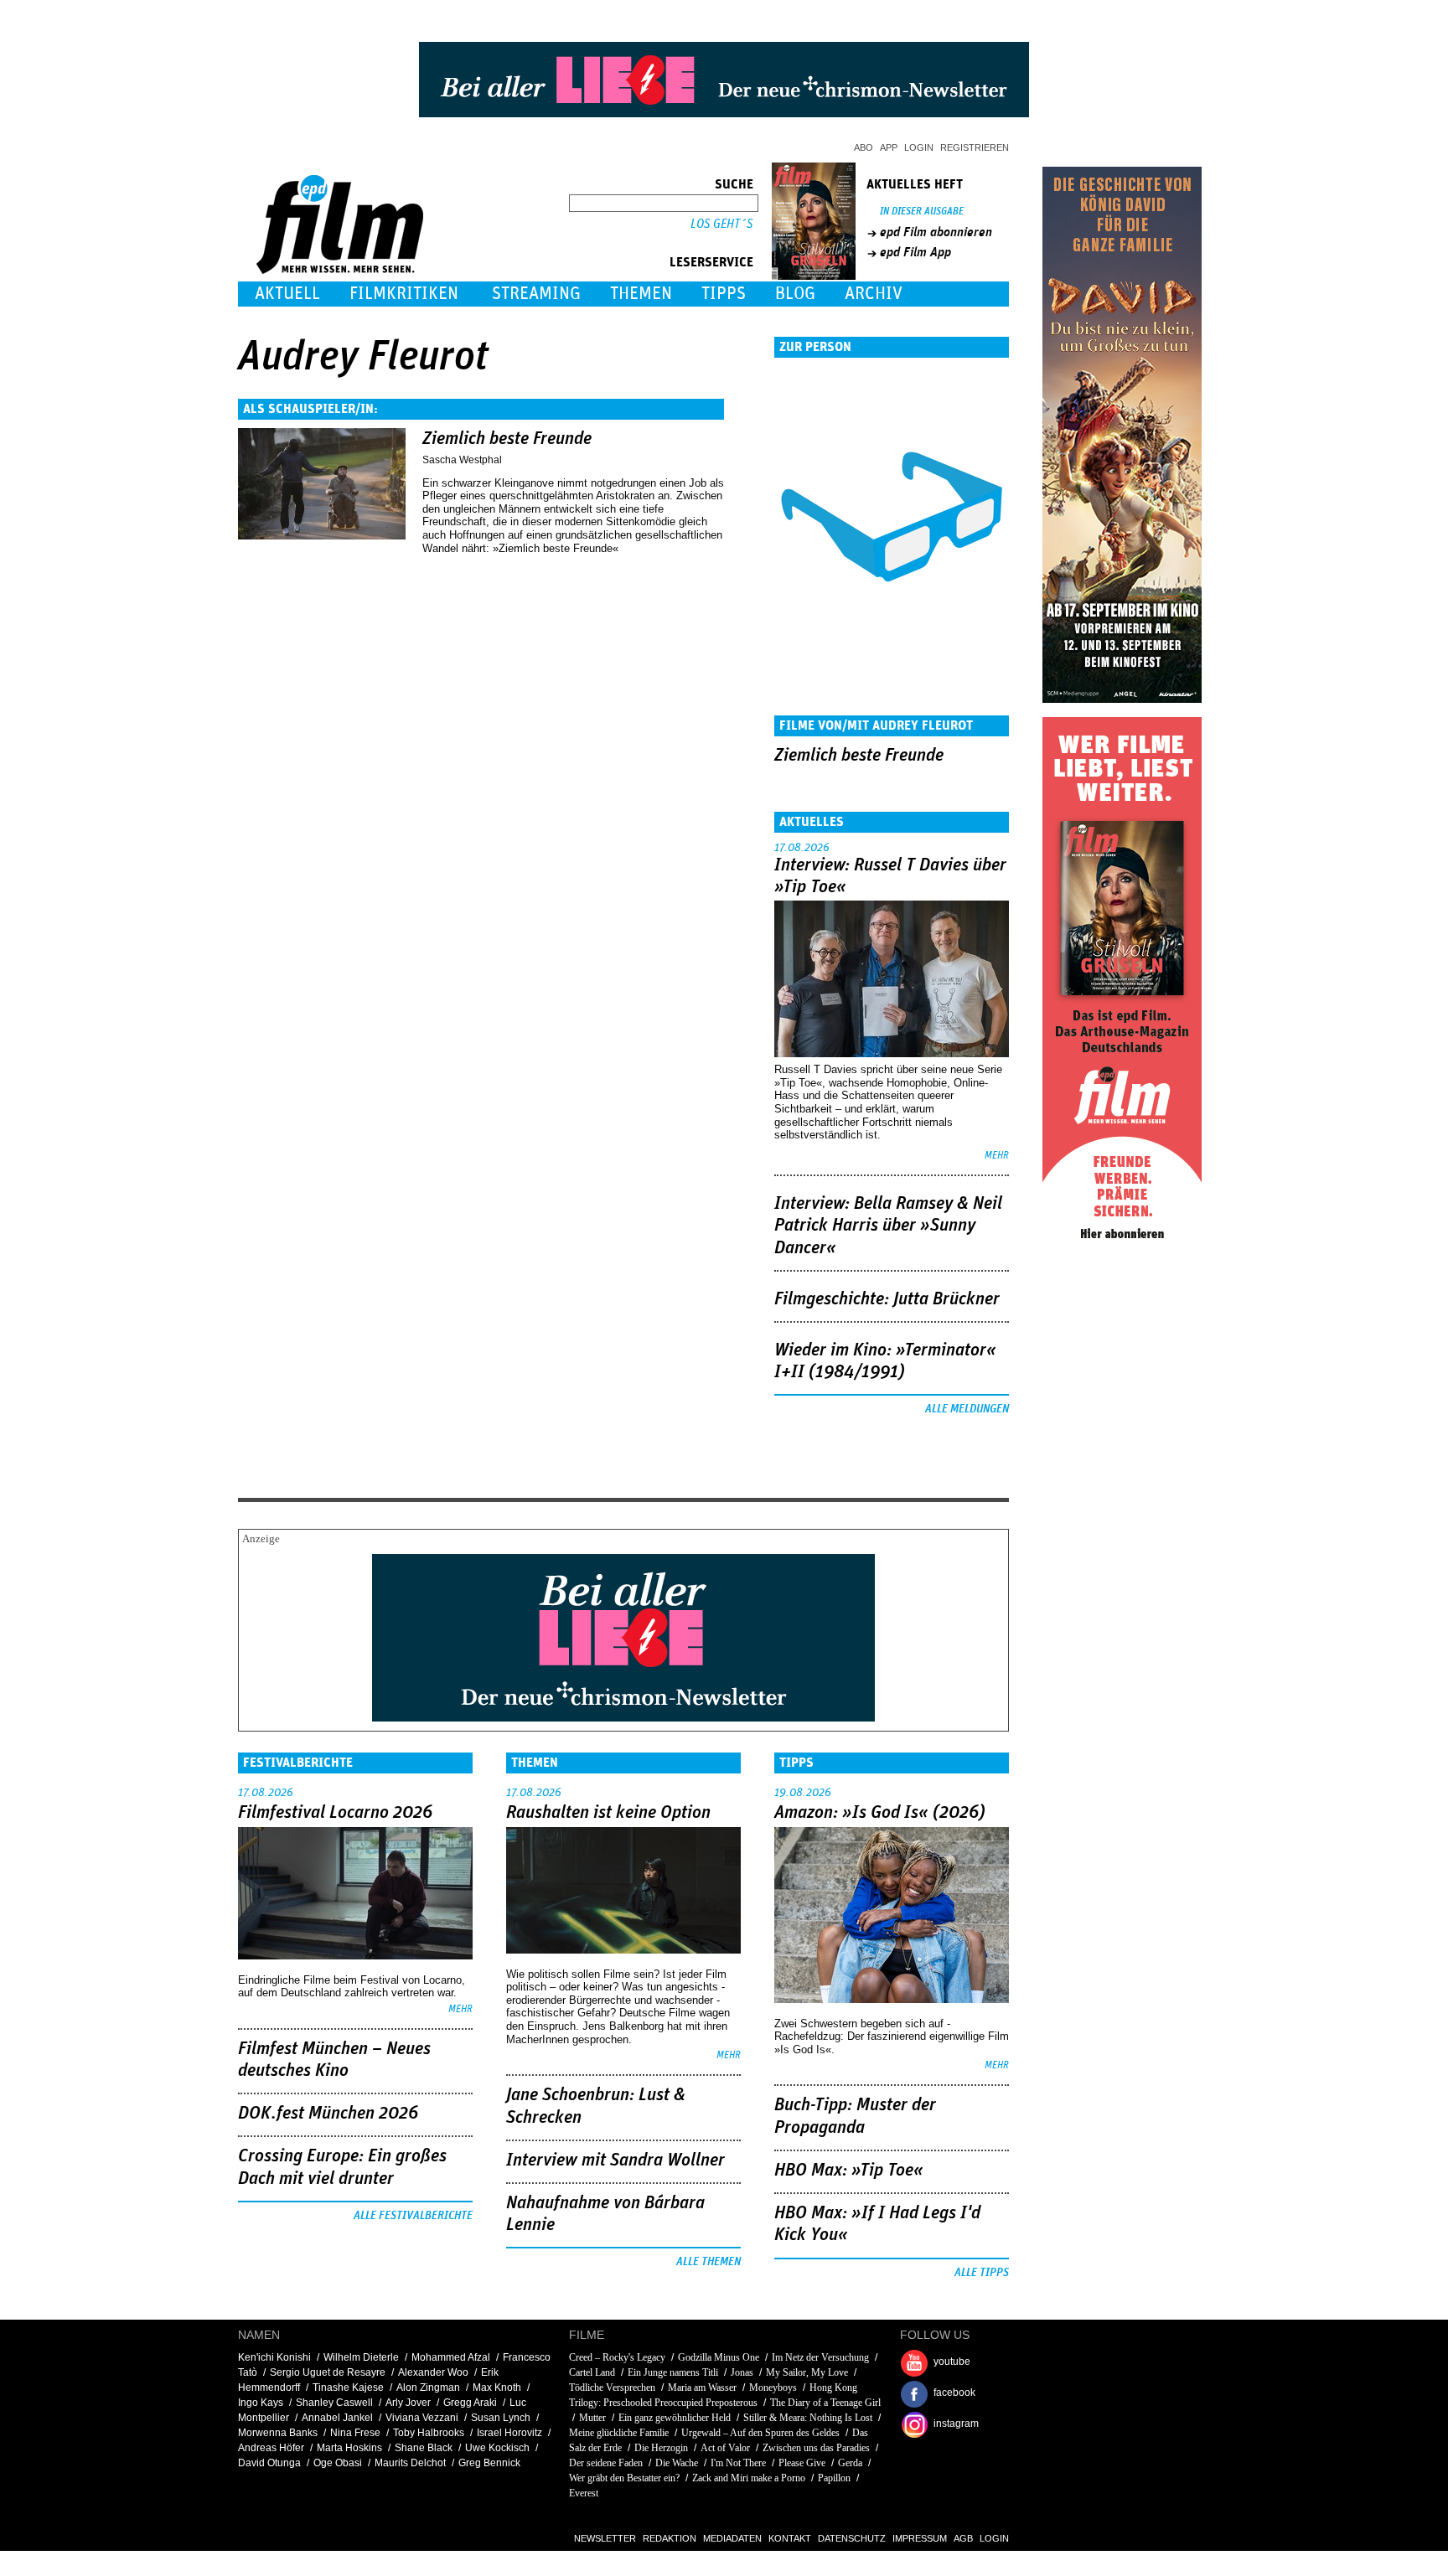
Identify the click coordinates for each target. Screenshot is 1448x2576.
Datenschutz (852, 2538)
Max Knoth (497, 2388)
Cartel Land (592, 2372)
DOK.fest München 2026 (328, 2114)
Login (919, 147)
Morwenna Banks (278, 2433)
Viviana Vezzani (422, 2418)
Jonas (742, 2372)
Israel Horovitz (509, 2433)
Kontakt (790, 2538)
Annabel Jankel (337, 2418)
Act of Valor (725, 2448)
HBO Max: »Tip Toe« (849, 2171)
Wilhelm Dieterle (361, 2357)
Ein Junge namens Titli (673, 2372)
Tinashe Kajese (348, 2388)
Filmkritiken (404, 294)
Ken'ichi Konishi (274, 2357)
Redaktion (670, 2538)
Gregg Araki (470, 2403)
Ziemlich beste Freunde (507, 439)
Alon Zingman (428, 2388)
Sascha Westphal (462, 460)
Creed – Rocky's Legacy (617, 2357)
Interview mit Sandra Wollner (615, 2160)
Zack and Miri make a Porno (749, 2478)
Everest (584, 2493)
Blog (795, 294)
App (889, 147)
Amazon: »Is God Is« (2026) (880, 1813)
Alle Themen (708, 2262)
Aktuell (287, 294)
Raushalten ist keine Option (608, 1813)
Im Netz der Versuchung (820, 2357)
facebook (954, 2393)
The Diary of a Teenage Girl (825, 2403)
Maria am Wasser (702, 2388)
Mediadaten (732, 2538)
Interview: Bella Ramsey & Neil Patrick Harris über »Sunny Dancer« (888, 1226)
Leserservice (711, 262)
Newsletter (605, 2538)
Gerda (850, 2463)
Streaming (536, 294)
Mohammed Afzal (451, 2357)
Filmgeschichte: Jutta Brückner (887, 1299)
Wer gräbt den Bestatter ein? (624, 2478)
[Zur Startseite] (341, 270)
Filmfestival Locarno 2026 (335, 1813)
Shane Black (424, 2448)
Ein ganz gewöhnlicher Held (675, 2418)
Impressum (920, 2538)
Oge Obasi (338, 2463)
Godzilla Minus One (719, 2357)
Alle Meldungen (967, 1409)
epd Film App (915, 252)
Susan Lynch (501, 2418)
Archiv (874, 294)
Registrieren (975, 147)
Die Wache (677, 2463)
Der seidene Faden (606, 2463)
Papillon (834, 2478)
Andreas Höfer (271, 2448)
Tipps (724, 294)
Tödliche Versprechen (612, 2388)
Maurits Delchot (410, 2463)
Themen (641, 294)
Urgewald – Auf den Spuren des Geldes (760, 2433)
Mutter (592, 2418)
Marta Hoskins (349, 2448)
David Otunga (269, 2463)
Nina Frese (355, 2433)
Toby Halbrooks (429, 2433)
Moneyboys (773, 2388)
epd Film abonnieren (936, 232)
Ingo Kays (261, 2403)
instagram (956, 2424)
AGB (963, 2538)
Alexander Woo (433, 2372)
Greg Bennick (489, 2463)
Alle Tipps (982, 2273)
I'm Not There (738, 2463)
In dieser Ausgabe (922, 212)
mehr (997, 1156)
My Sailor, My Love (807, 2372)
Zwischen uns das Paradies (816, 2448)
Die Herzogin (661, 2448)
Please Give (802, 2463)
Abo (864, 147)
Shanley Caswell (334, 2403)
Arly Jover (408, 2403)
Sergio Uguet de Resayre (328, 2372)
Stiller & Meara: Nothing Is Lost (808, 2418)
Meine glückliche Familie (619, 2433)
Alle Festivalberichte (413, 2216)
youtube (952, 2362)
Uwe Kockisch (497, 2448)
